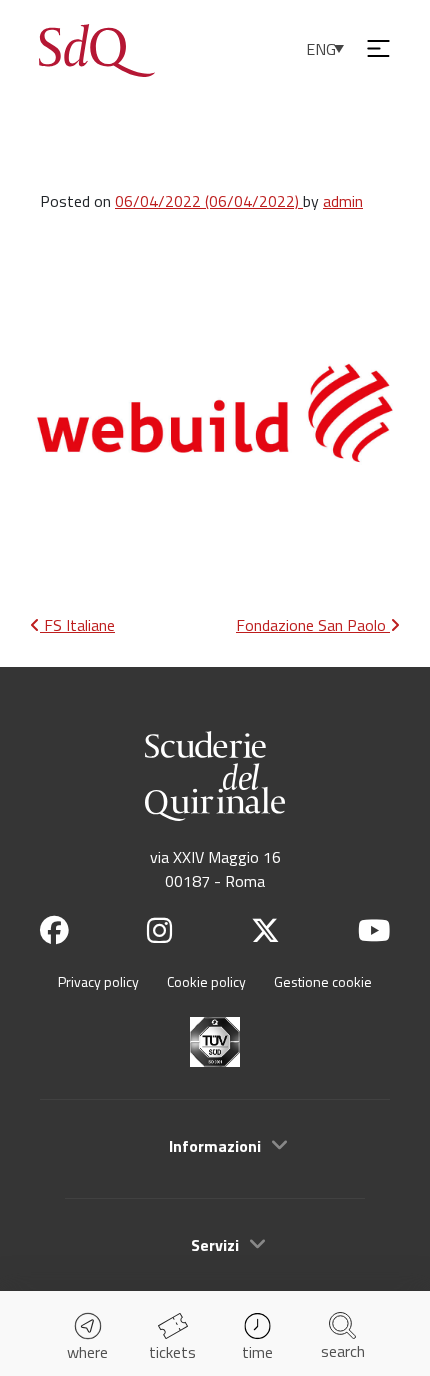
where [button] (87, 1352)
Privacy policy (98, 981)
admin (343, 201)
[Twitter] (265, 930)
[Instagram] (159, 930)
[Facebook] (54, 930)
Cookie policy (206, 981)
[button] (215, 1146)
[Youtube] (374, 930)
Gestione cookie (323, 981)
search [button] (343, 1351)
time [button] (257, 1352)
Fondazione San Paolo (313, 625)
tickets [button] (172, 1352)
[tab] (215, 1145)
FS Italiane (77, 625)
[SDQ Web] (97, 48)
